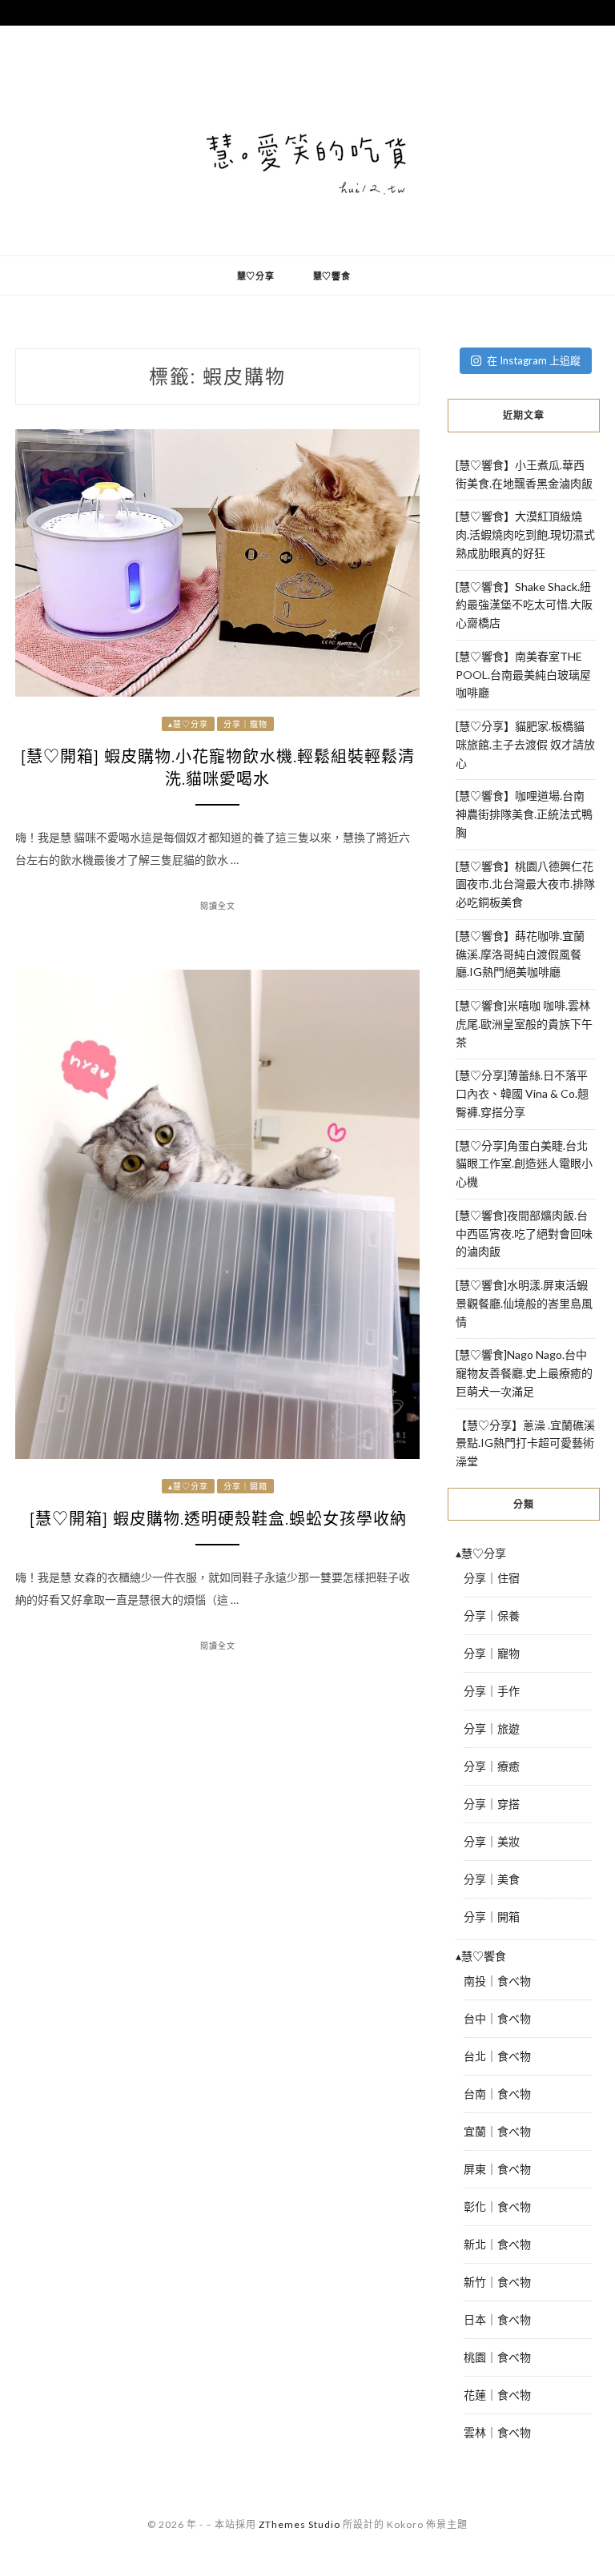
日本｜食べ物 (497, 2319)
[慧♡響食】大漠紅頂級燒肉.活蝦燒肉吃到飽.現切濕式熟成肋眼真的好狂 (525, 534)
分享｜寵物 (245, 724)
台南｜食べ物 (497, 2094)
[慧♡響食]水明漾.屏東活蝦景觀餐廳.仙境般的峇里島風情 (524, 1303)
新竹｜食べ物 (497, 2282)
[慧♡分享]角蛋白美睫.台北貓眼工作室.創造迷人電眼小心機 (524, 1164)
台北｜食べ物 (497, 2056)
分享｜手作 (492, 1691)
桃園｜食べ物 (497, 2357)
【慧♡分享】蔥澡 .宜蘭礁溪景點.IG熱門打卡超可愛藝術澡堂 (525, 1443)
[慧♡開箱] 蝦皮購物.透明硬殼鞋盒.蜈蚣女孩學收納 (218, 1519)
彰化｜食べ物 (497, 2206)
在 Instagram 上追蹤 (534, 360)
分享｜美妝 (492, 1841)
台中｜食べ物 (497, 2018)
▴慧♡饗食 (481, 1956)
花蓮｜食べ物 (497, 2395)
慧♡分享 (256, 276)
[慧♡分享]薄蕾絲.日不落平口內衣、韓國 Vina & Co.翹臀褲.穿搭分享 (522, 1093)
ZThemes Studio (299, 2524)
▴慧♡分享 (188, 724)
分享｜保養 (492, 1616)
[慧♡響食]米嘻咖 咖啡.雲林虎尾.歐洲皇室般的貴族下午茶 (524, 1024)
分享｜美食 (492, 1879)
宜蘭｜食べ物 (497, 2131)
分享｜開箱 (245, 1486)
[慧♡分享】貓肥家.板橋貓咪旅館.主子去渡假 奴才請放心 (525, 744)
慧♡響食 (332, 276)
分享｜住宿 (492, 1578)
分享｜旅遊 (492, 1728)
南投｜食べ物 (497, 1981)
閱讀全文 (218, 906)
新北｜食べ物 (497, 2244)
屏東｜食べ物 (497, 2169)
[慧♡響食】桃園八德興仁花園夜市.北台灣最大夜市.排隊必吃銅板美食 (525, 884)
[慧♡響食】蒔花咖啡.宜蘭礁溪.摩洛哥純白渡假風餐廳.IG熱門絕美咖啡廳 (520, 954)
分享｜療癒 (492, 1766)
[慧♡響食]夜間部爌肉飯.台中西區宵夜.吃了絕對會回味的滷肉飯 (524, 1234)
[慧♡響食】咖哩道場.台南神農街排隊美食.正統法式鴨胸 (524, 814)
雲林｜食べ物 (497, 2432)
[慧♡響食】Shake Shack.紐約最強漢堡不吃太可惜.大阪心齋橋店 (524, 605)
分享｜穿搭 (492, 1804)
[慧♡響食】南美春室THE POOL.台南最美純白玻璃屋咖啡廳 (523, 675)
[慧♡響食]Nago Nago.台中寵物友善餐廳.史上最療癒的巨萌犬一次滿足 (524, 1373)
